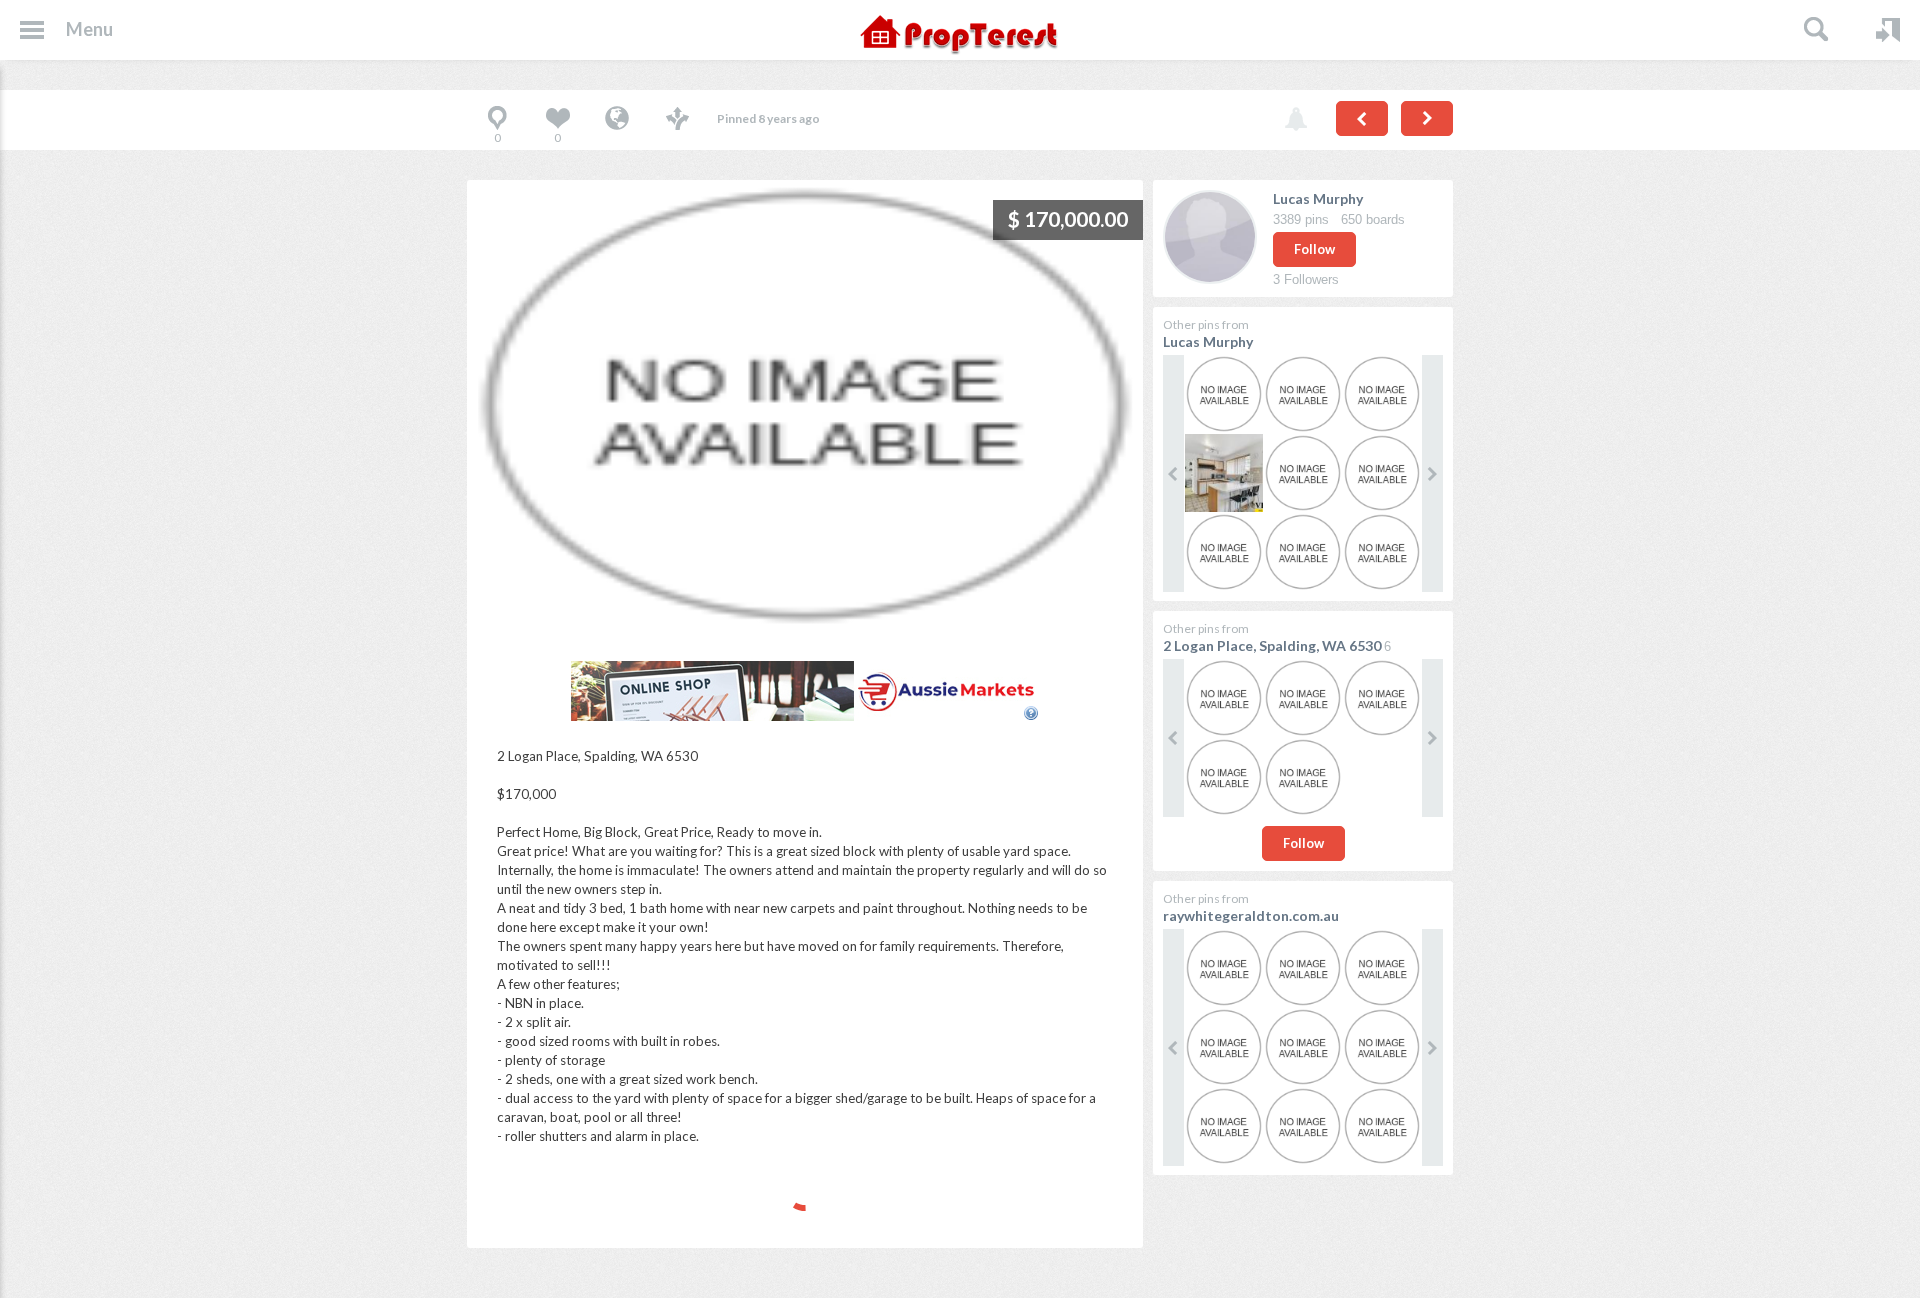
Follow (1314, 249)
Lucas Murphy (1318, 198)
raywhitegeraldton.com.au (1251, 915)
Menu (89, 29)
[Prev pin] (1362, 118)
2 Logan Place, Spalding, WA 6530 (1272, 645)
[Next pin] (1427, 118)
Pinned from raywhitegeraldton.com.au (617, 120)
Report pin (1296, 120)
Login (1888, 30)
